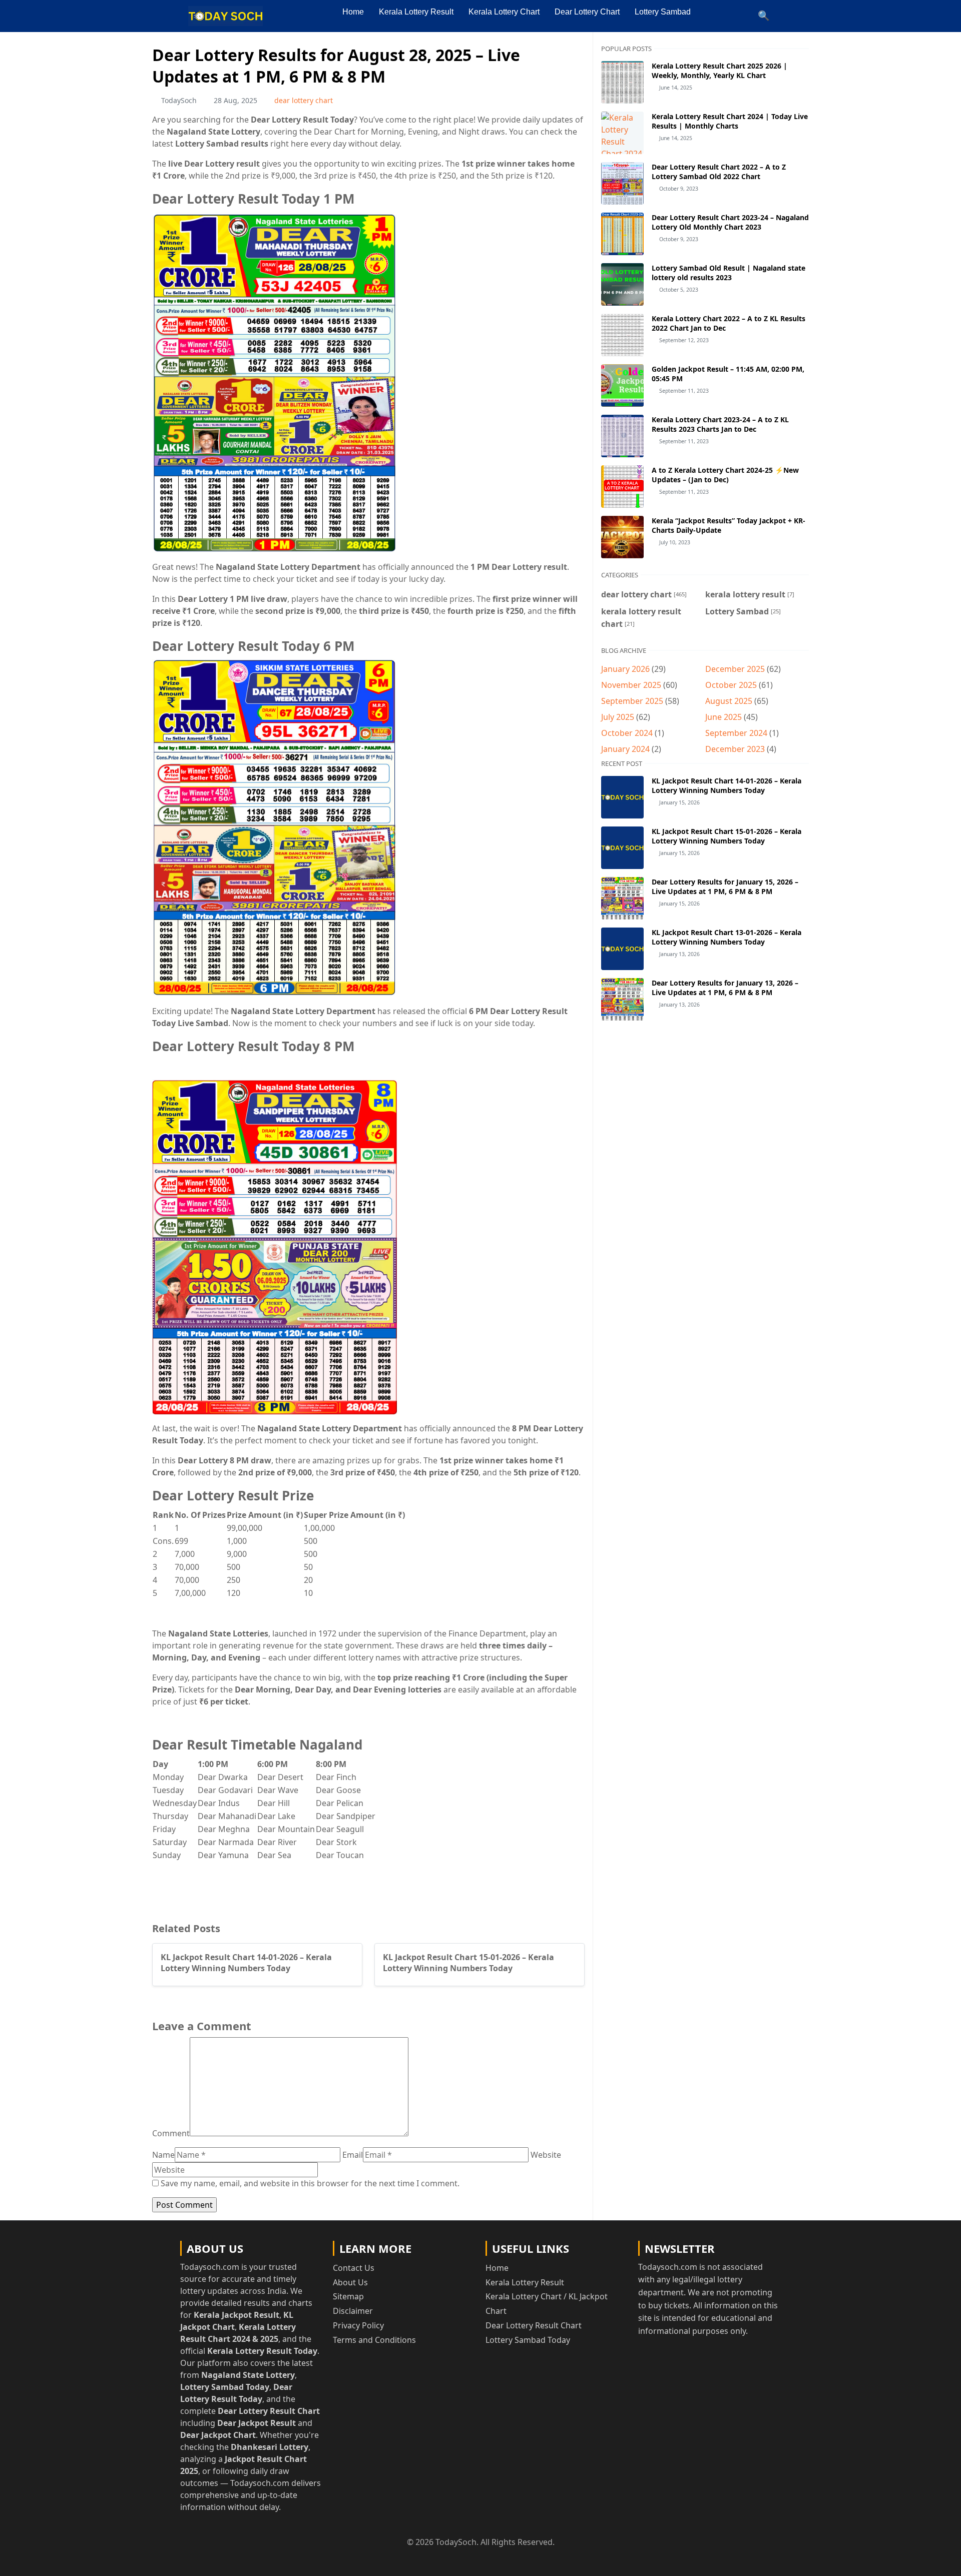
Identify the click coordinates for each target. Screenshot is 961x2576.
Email (353, 2155)
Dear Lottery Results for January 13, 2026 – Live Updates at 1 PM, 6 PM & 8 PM (725, 988)
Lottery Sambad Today (528, 2340)
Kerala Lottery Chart (504, 12)
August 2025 (729, 701)
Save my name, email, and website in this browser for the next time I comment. (310, 2183)
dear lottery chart (304, 100)
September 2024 (736, 733)
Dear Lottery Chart (587, 12)
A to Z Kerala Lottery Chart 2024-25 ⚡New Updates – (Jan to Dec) (725, 475)
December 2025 (735, 669)
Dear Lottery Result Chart (534, 2325)
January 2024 (625, 749)
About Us (350, 2282)
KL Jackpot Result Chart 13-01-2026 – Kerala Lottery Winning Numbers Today (727, 937)
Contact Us (354, 2268)
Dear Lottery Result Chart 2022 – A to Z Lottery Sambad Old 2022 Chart (719, 172)
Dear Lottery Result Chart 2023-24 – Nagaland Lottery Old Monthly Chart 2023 (730, 222)
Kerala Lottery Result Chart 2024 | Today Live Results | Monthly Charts (730, 121)
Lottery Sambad (663, 12)
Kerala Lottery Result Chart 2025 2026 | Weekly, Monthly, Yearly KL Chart (719, 71)
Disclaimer (353, 2311)
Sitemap (348, 2296)
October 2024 (627, 733)
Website (546, 2155)
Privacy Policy (358, 2325)
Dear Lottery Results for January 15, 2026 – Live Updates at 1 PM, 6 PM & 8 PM (725, 887)
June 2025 (724, 717)
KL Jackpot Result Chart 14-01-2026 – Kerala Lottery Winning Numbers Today (727, 785)
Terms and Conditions (374, 2340)
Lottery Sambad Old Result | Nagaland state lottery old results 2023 (729, 273)
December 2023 (735, 749)
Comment (171, 2133)
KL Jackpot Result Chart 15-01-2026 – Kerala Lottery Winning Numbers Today (727, 836)
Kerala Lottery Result (416, 12)
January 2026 (625, 669)
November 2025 (631, 685)
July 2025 (618, 717)
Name (163, 2155)
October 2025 (731, 685)
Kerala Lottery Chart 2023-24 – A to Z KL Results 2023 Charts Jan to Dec (720, 424)
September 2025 (632, 701)
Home (353, 12)
